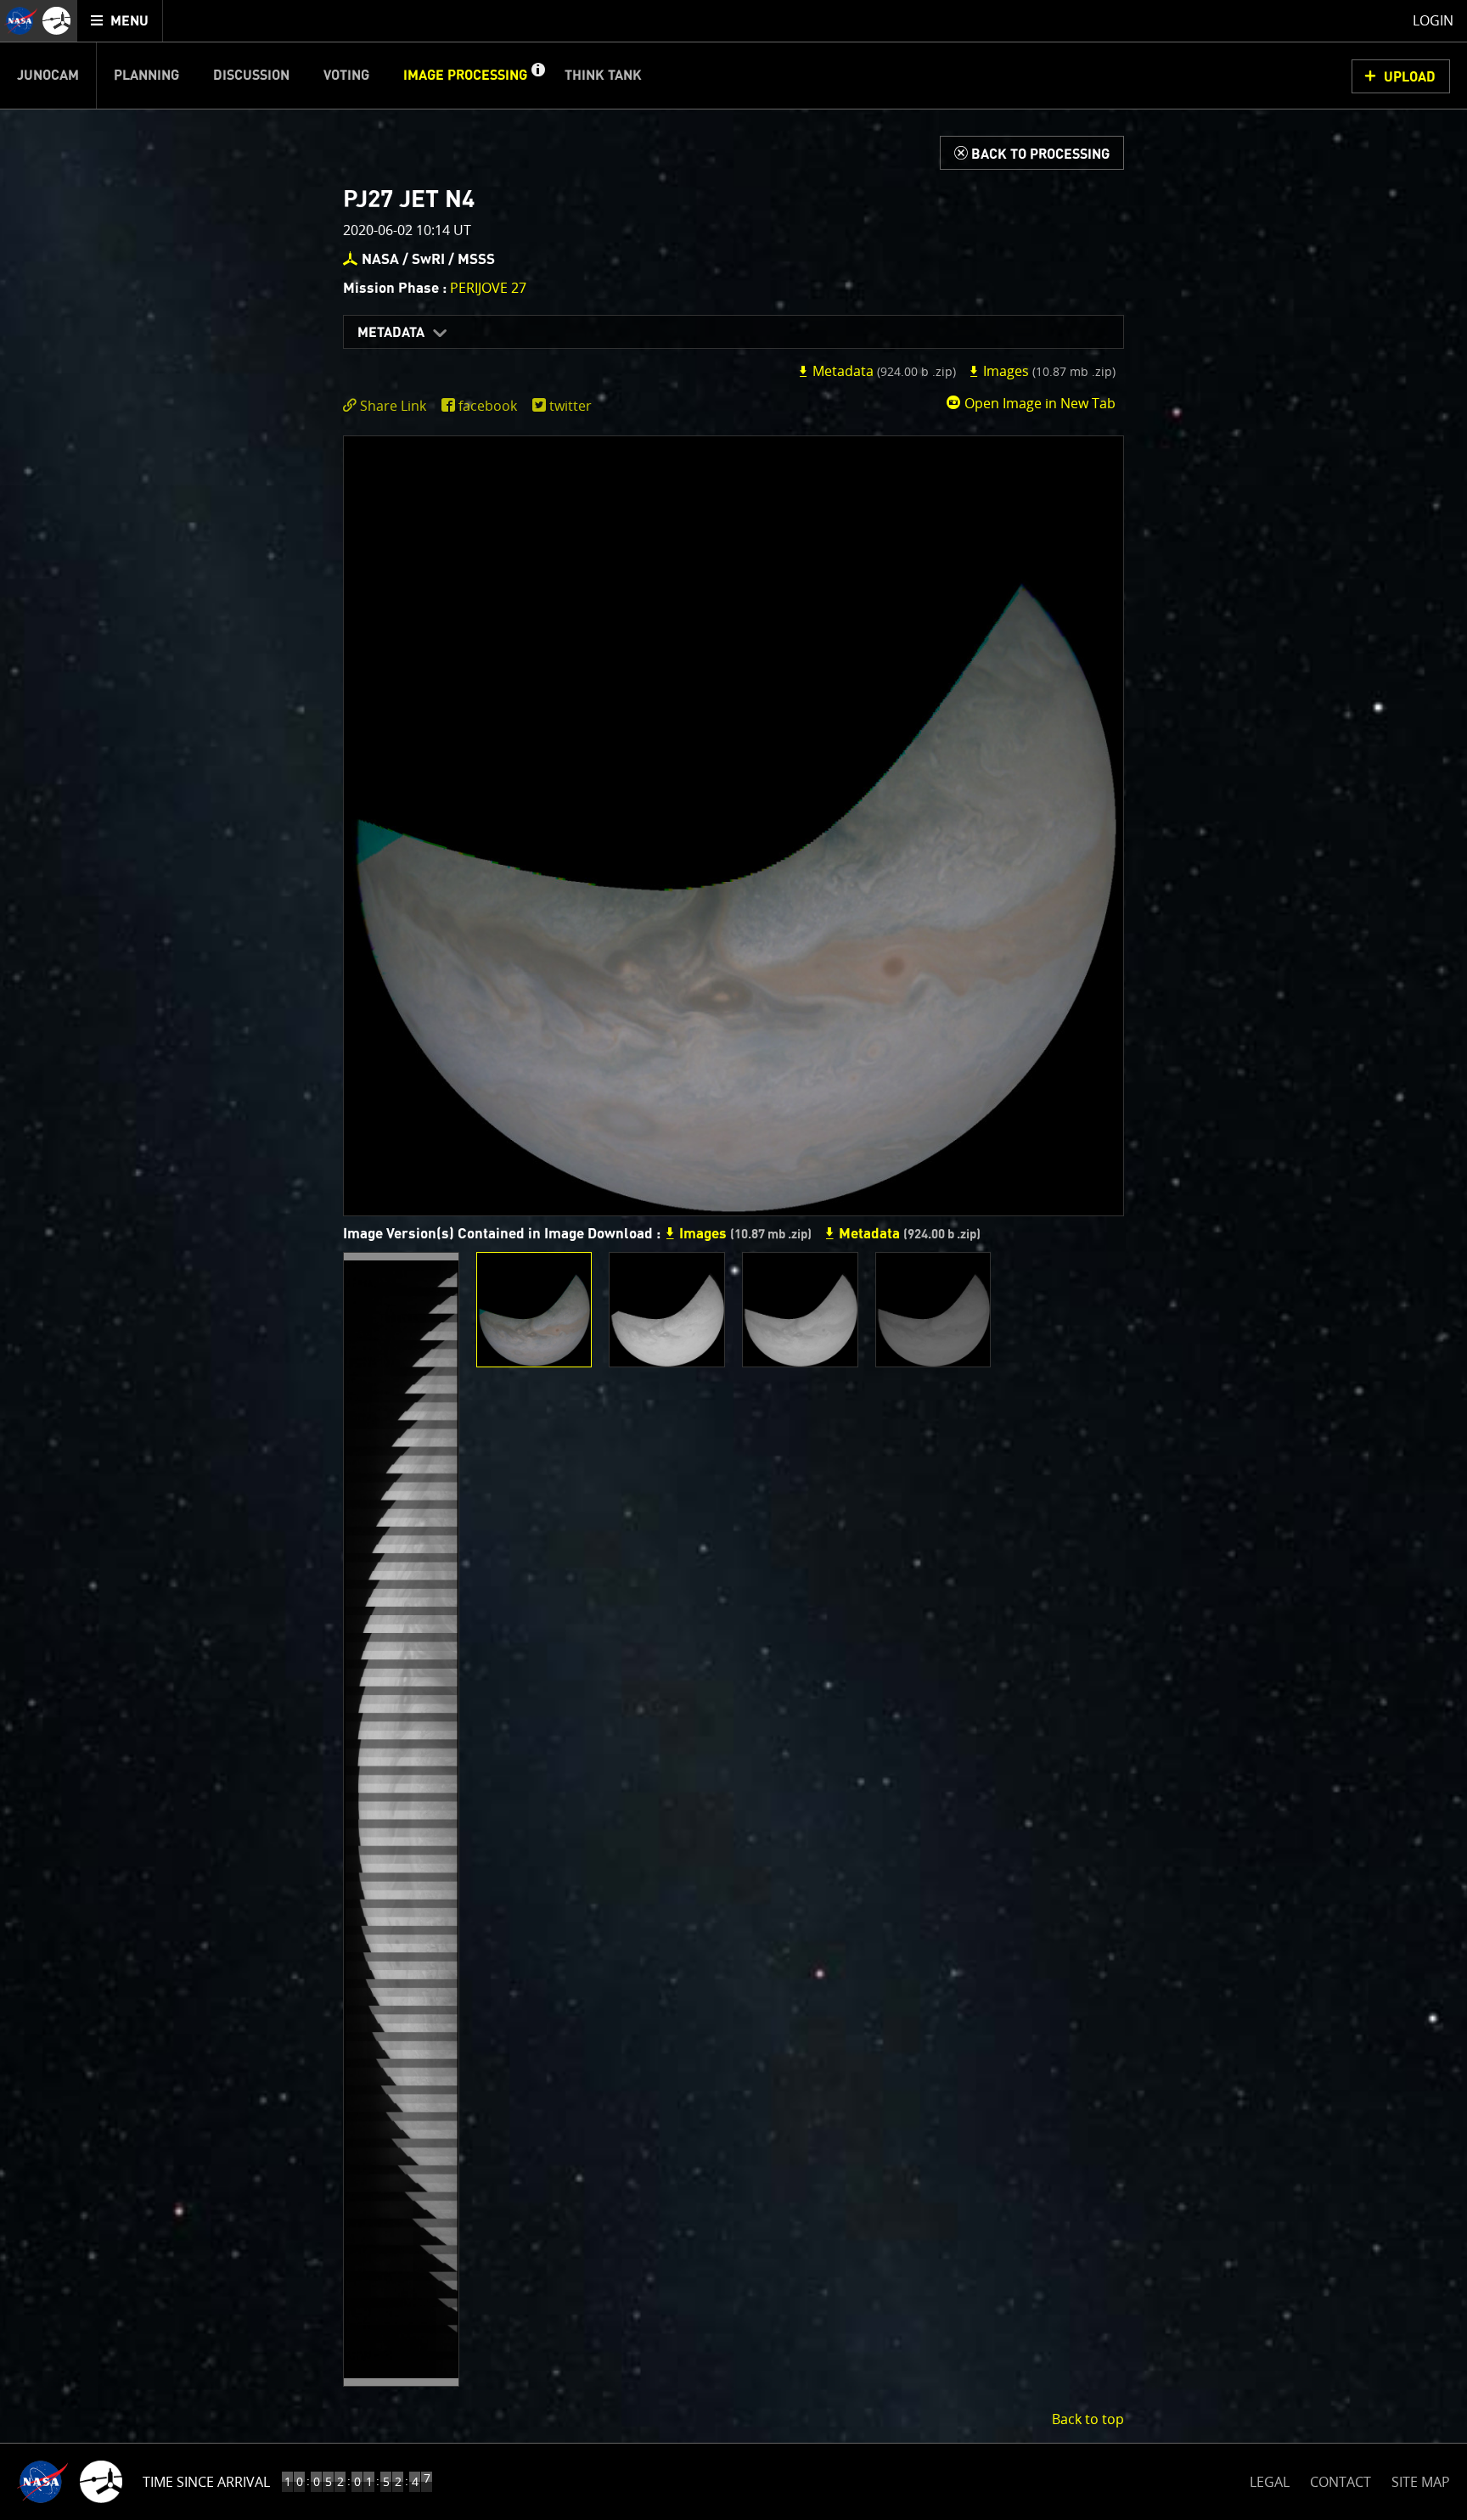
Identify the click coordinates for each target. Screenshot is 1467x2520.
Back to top (1088, 2419)
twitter (570, 406)
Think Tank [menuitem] (603, 76)
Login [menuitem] (1433, 20)
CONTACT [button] (1341, 2482)
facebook (488, 406)
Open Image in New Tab (1038, 403)
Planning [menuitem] (146, 76)
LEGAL (1270, 2479)
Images (1048, 371)
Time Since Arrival (206, 2482)
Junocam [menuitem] (48, 76)
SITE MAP (1421, 2482)
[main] (733, 1260)
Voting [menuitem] (346, 76)
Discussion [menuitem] (251, 76)
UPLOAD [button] (1410, 77)
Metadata (391, 333)
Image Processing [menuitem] (465, 76)
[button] (537, 76)
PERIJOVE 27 (488, 288)
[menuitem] (120, 21)
